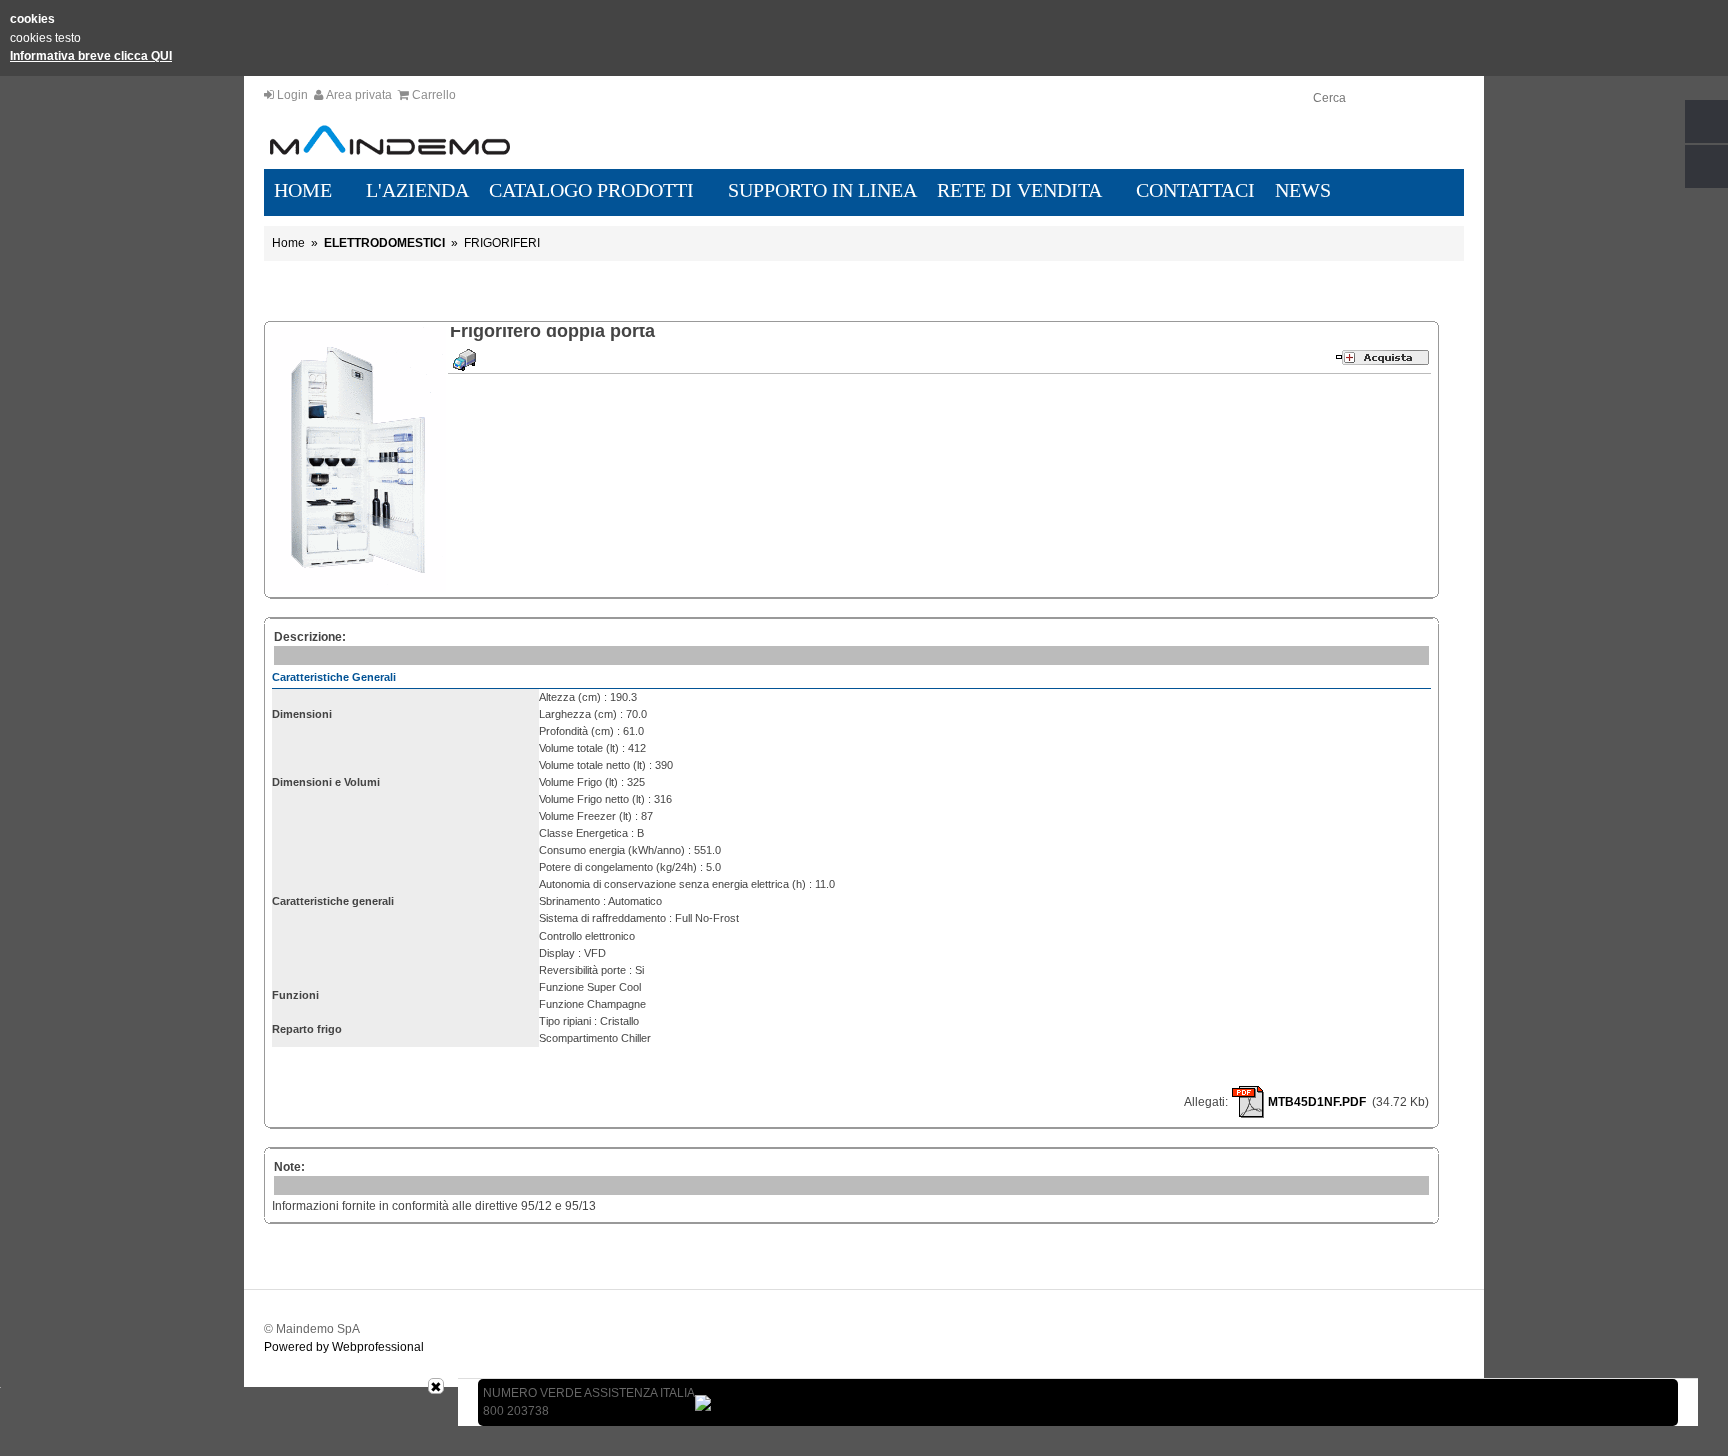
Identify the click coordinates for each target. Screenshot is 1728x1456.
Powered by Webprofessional (344, 1347)
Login (292, 95)
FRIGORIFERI (502, 243)
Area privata (359, 95)
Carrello (434, 95)
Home (288, 243)
